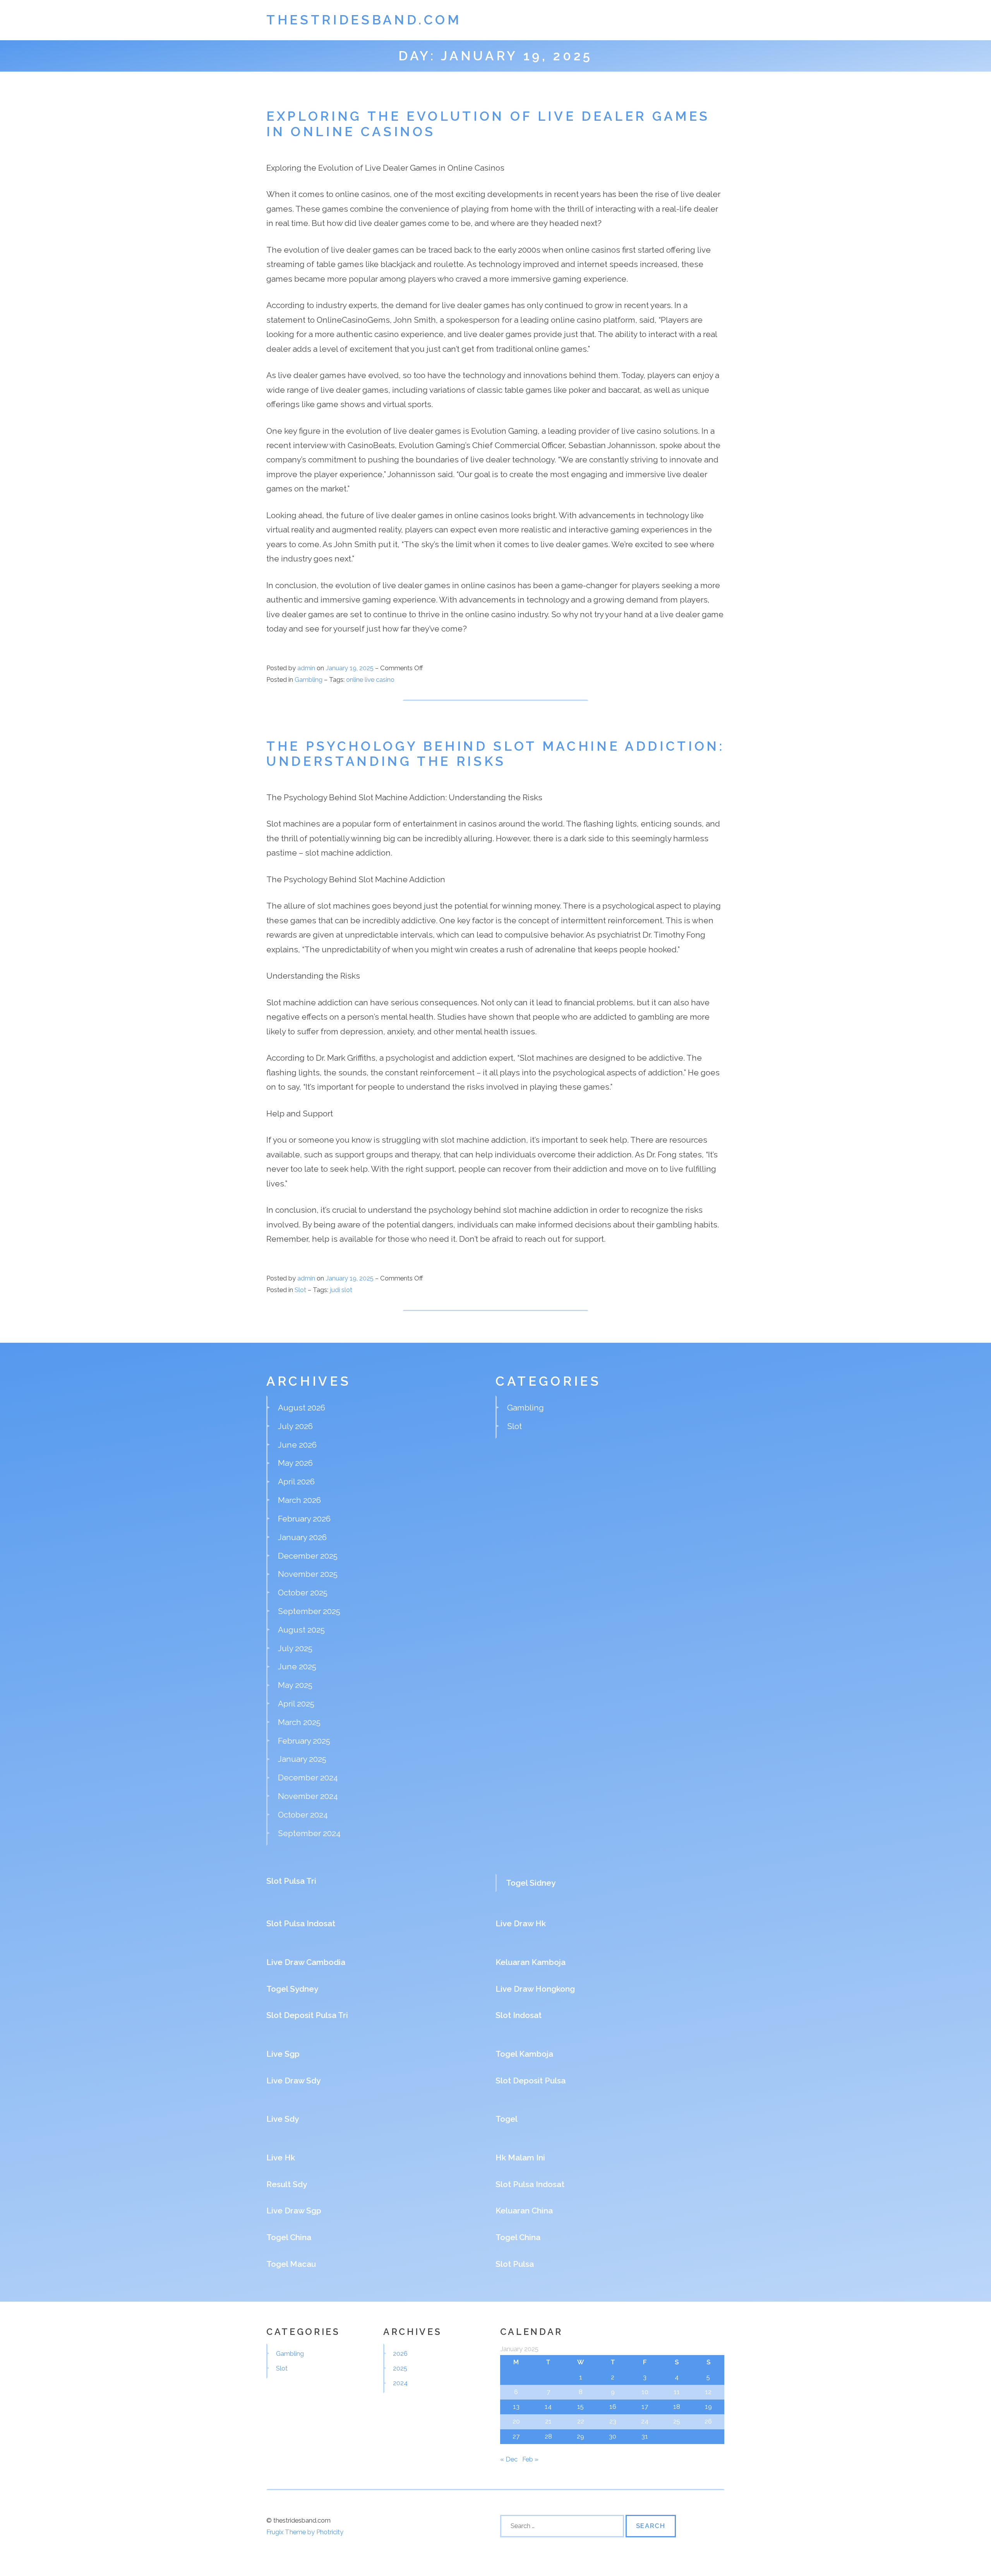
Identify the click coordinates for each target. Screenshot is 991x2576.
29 (580, 2436)
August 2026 (302, 1408)
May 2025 (295, 1685)
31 (645, 2436)
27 (516, 2436)
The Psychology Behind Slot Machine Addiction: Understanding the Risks (495, 754)
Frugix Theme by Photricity (305, 2532)
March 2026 (299, 1500)
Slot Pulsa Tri (291, 1881)
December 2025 (308, 1556)
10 (645, 2392)
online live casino (370, 680)
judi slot (341, 1290)
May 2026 (295, 1463)
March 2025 (299, 1722)
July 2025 (295, 1648)
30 (613, 2436)
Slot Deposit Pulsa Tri (307, 2015)
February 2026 (304, 1519)
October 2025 (303, 1593)
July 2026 (295, 1426)
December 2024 (308, 1778)
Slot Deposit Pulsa (531, 2080)
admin (306, 668)
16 (613, 2407)
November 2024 (308, 1796)
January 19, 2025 (350, 668)
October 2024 (303, 1815)
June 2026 (297, 1445)
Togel (507, 2119)
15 (580, 2407)
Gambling (309, 680)
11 (677, 2392)
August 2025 (301, 1630)
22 (581, 2421)
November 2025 (308, 1574)
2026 (400, 2353)
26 (708, 2421)
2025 (400, 2368)
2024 (400, 2383)
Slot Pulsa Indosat (301, 1923)
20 (516, 2421)
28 (548, 2436)
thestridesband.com (364, 20)
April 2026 (296, 1481)
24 (645, 2421)
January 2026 (302, 1537)
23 (613, 2421)
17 (645, 2407)
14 (548, 2407)
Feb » (530, 2459)
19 (708, 2407)
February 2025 (304, 1741)
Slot (300, 1290)
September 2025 (309, 1611)
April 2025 (296, 1704)
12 (708, 2392)
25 (677, 2421)
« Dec (509, 2459)
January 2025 (302, 1759)
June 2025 (297, 1666)
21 (548, 2421)
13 (516, 2407)
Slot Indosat (519, 2015)
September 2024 (309, 1833)
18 (677, 2407)
